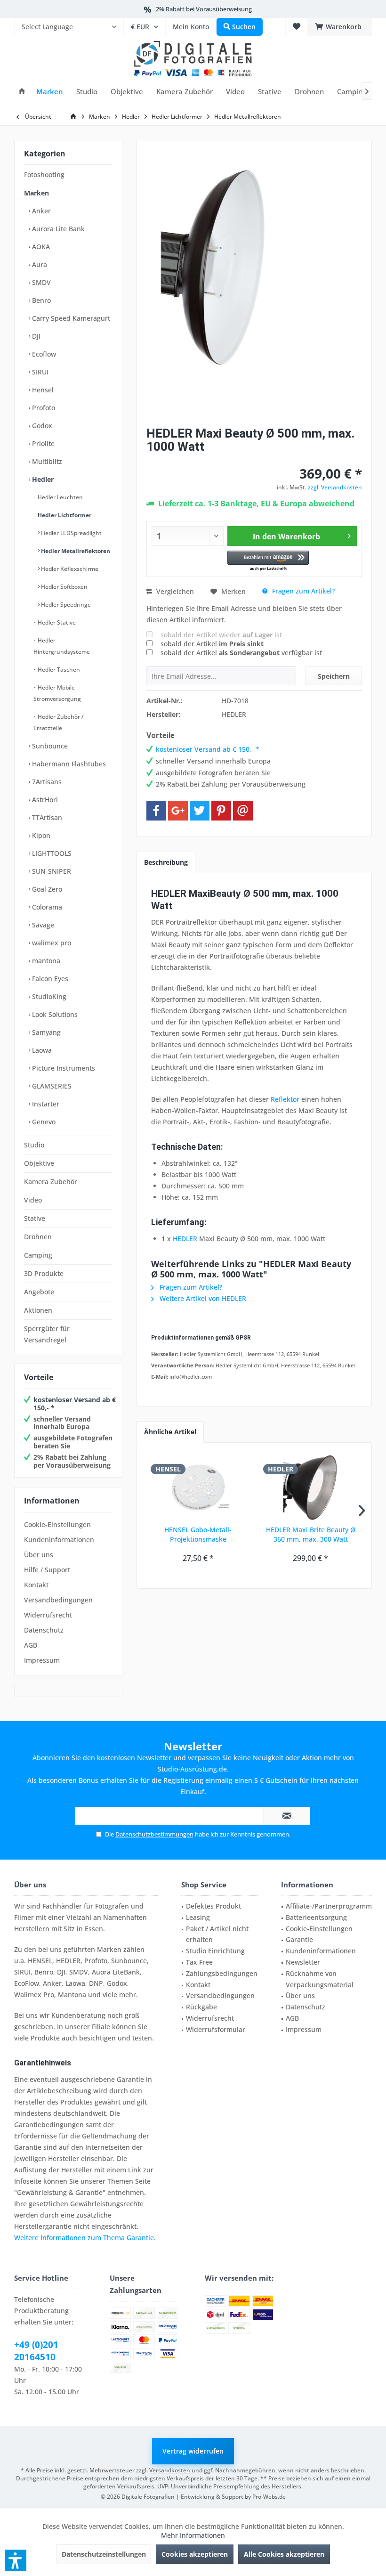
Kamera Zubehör (51, 1182)
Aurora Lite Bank (57, 229)
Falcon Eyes (49, 979)
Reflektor (285, 1099)
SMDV (40, 282)
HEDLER (185, 1239)
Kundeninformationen (59, 1540)
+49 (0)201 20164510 (36, 2351)
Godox (41, 426)
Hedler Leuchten (60, 497)
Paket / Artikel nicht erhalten (217, 1934)
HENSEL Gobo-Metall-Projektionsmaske (198, 1534)
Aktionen (38, 1310)
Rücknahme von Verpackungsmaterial (320, 1979)
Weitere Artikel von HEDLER (202, 1298)
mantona (45, 961)
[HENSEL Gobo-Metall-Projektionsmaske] (198, 1487)
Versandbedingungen (58, 1600)
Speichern (334, 676)
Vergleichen (174, 591)
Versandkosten (170, 2470)
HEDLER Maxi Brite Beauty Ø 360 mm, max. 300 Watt (311, 1534)
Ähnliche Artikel (170, 1432)
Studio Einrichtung (215, 1951)
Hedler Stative (56, 622)
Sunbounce (49, 746)
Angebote (39, 1292)
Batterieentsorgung (316, 1917)
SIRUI (39, 372)
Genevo (43, 1122)
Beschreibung (166, 862)
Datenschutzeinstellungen (104, 2554)
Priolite (42, 443)
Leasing (198, 1917)
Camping (38, 1255)
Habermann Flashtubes (68, 764)
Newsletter (303, 1962)
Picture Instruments (63, 1068)
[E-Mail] (243, 811)
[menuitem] (69, 27)
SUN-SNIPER (51, 871)
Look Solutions (54, 1014)
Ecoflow (43, 354)
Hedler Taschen (58, 670)
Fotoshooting (44, 175)
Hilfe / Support (47, 1570)
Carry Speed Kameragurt (70, 318)
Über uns (39, 1555)
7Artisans (46, 782)
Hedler (42, 479)
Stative (35, 1218)
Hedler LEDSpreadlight (71, 533)
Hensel (42, 390)
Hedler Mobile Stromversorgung (57, 693)
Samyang (45, 1032)
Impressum (42, 1660)
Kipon (40, 835)
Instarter (45, 1104)
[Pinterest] (221, 811)
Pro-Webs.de (269, 2497)
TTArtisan (46, 817)
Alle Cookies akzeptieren (284, 2554)
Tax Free (199, 1962)
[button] (268, 561)
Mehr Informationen (193, 2535)
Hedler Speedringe (65, 605)
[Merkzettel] (297, 27)
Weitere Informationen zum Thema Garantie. (85, 2238)
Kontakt (36, 1585)
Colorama (46, 907)
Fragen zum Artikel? (302, 591)
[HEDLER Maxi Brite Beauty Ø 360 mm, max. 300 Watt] (310, 1487)
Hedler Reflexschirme (69, 569)
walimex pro (51, 943)
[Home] (22, 92)
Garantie (299, 1939)
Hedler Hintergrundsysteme (62, 646)
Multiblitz (46, 461)
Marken (36, 193)
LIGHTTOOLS (51, 853)
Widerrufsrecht (48, 1615)
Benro (40, 300)
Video (33, 1200)
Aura (39, 264)
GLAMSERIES (51, 1086)
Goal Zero (46, 889)
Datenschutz (44, 1630)
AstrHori (44, 800)
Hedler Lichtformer (64, 515)
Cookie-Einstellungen (57, 1524)
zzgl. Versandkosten (335, 487)
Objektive (39, 1163)
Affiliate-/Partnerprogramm (329, 1906)
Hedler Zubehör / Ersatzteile (59, 722)
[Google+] (178, 811)
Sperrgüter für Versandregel (47, 1334)
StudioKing (48, 996)
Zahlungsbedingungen (222, 1973)
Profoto (43, 408)
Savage (42, 925)
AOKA (40, 247)
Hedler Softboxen (64, 587)
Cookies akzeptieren (195, 2554)
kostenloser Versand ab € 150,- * (75, 1404)
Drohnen (38, 1237)
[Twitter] (200, 811)
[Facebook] (156, 811)
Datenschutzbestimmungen (154, 1834)
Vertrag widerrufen (193, 2451)
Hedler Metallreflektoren (75, 551)
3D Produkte (44, 1273)
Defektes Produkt (213, 1906)
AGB (31, 1645)
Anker (40, 211)
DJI (35, 336)
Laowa (41, 1050)
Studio (34, 1145)
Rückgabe (201, 2007)
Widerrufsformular (216, 2029)
